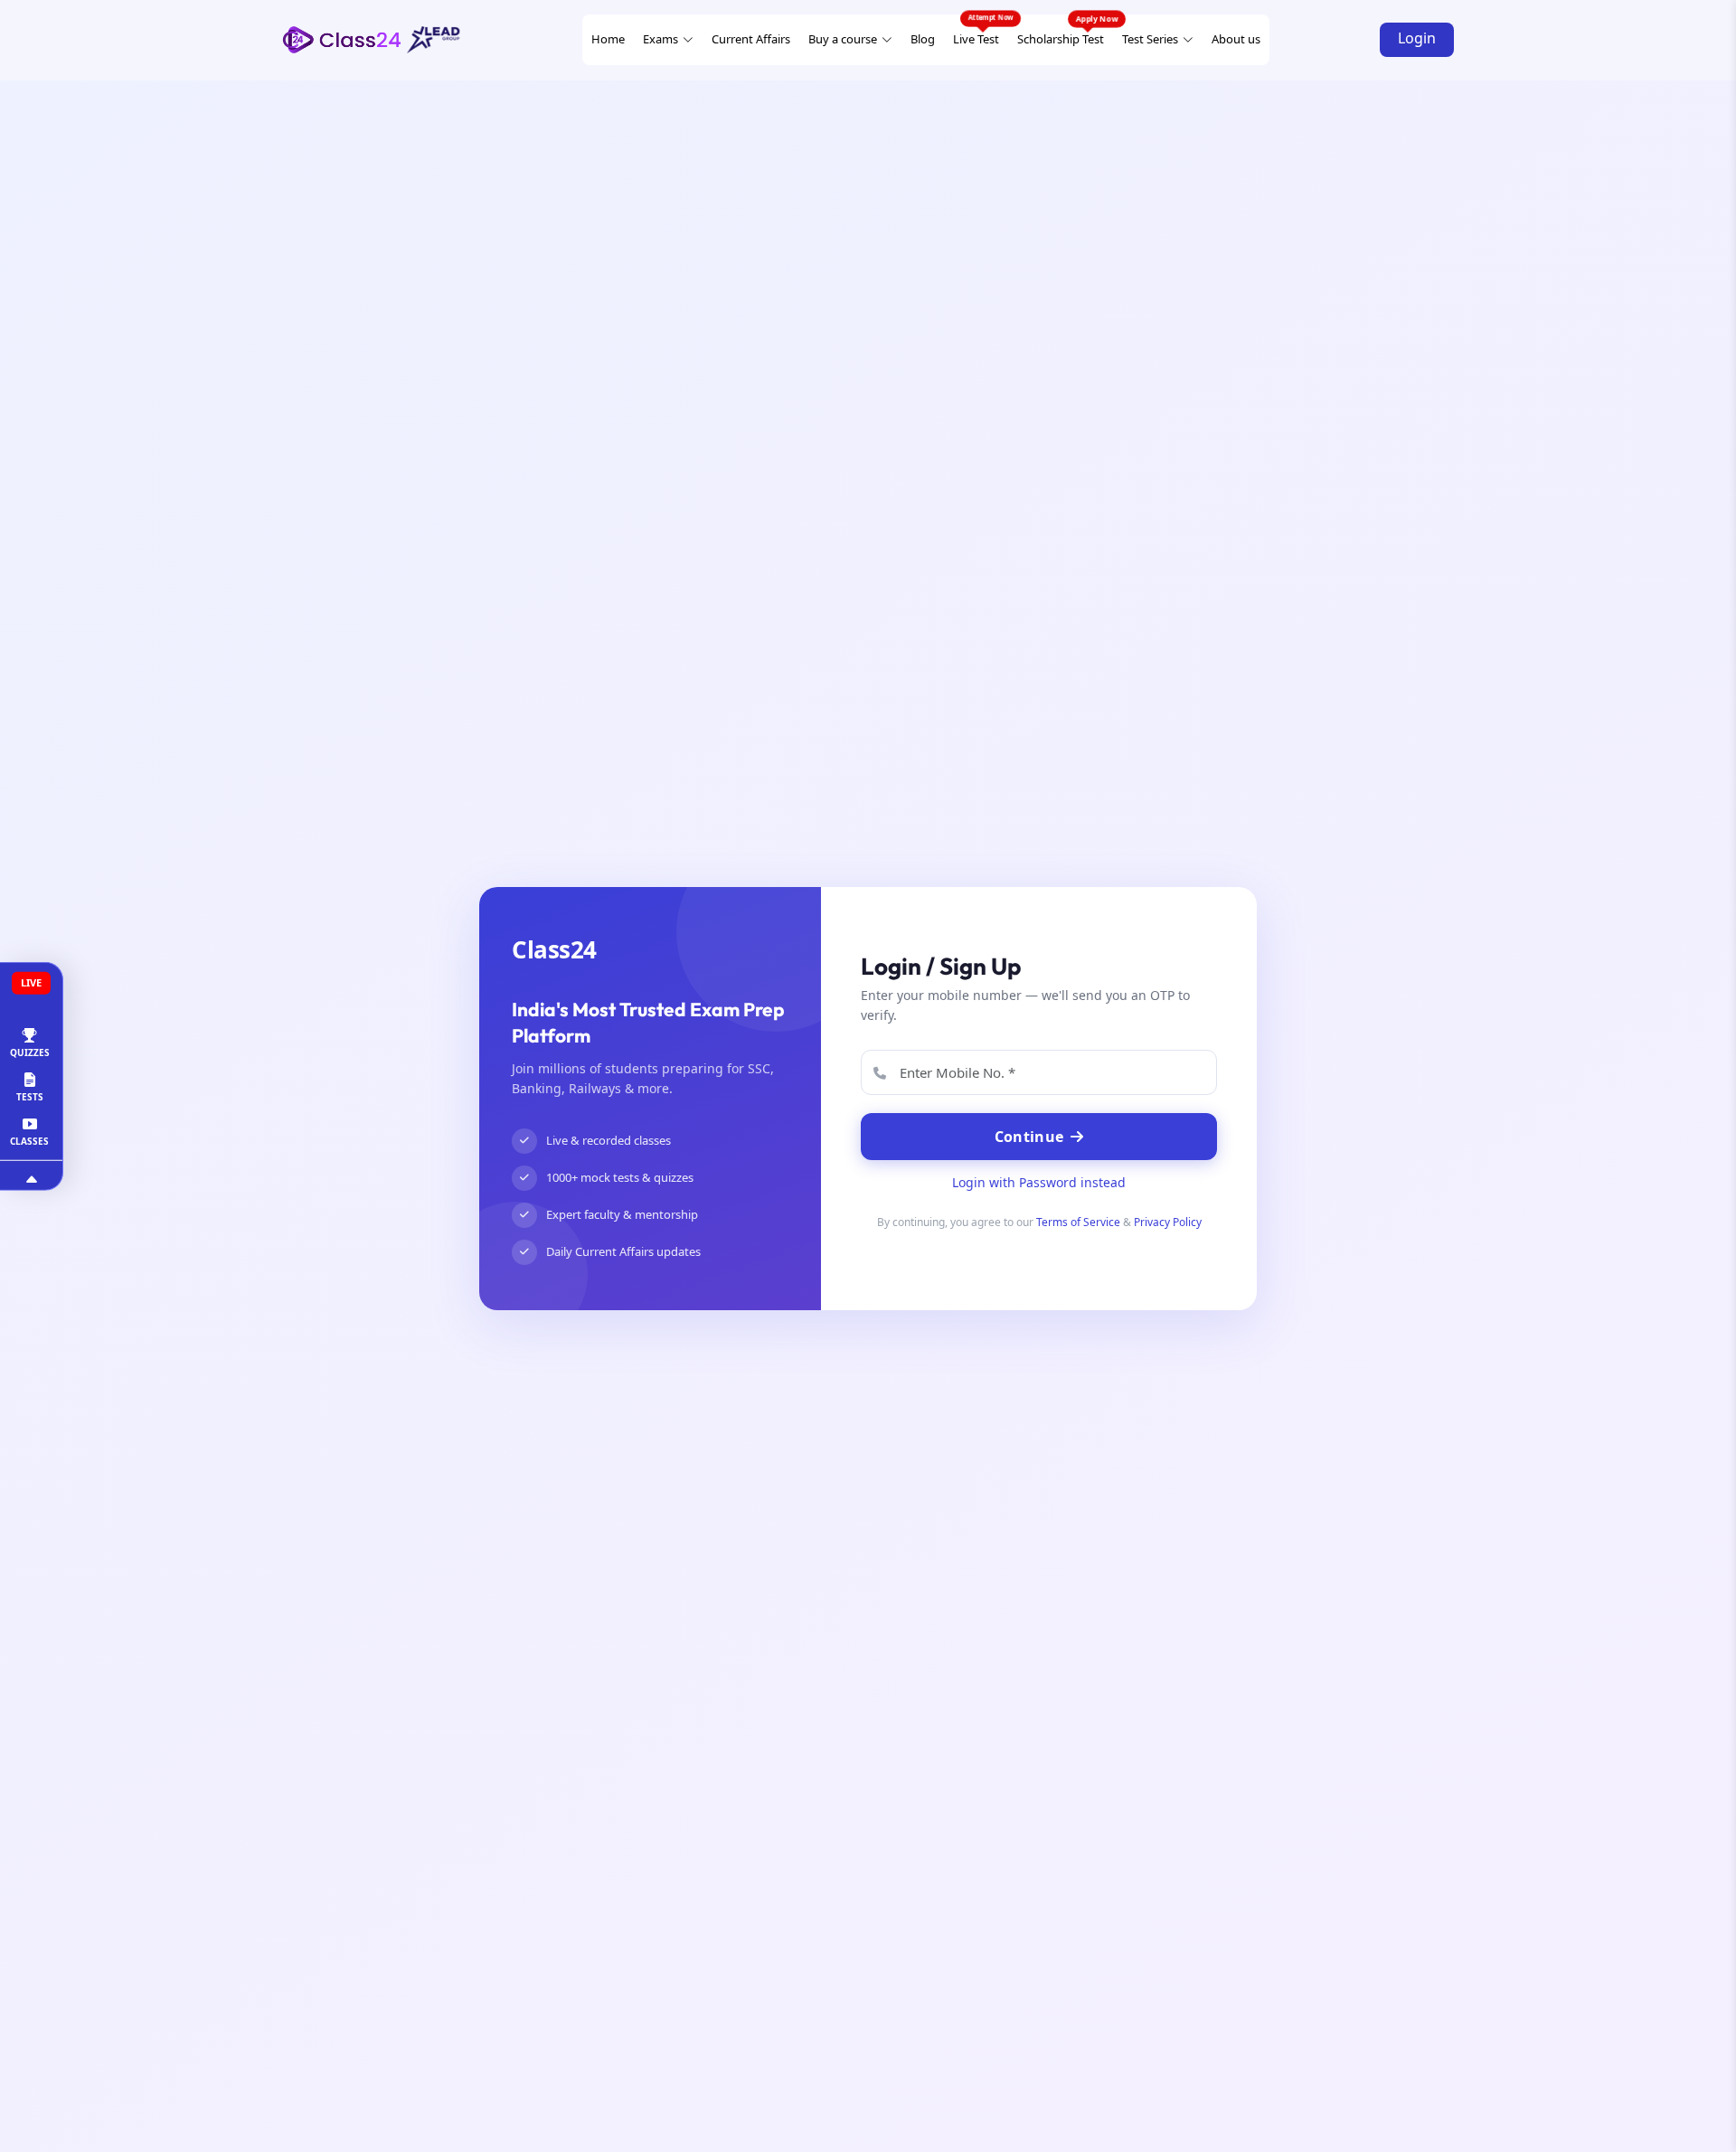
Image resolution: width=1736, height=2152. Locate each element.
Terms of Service (1078, 1222)
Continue (1029, 1137)
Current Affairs (751, 39)
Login (1417, 38)
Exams (660, 39)
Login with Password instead (1039, 1182)
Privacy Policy (1168, 1222)
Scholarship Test (1061, 39)
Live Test (976, 39)
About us (1236, 39)
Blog (923, 39)
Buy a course (843, 39)
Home (608, 39)
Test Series (1150, 39)
